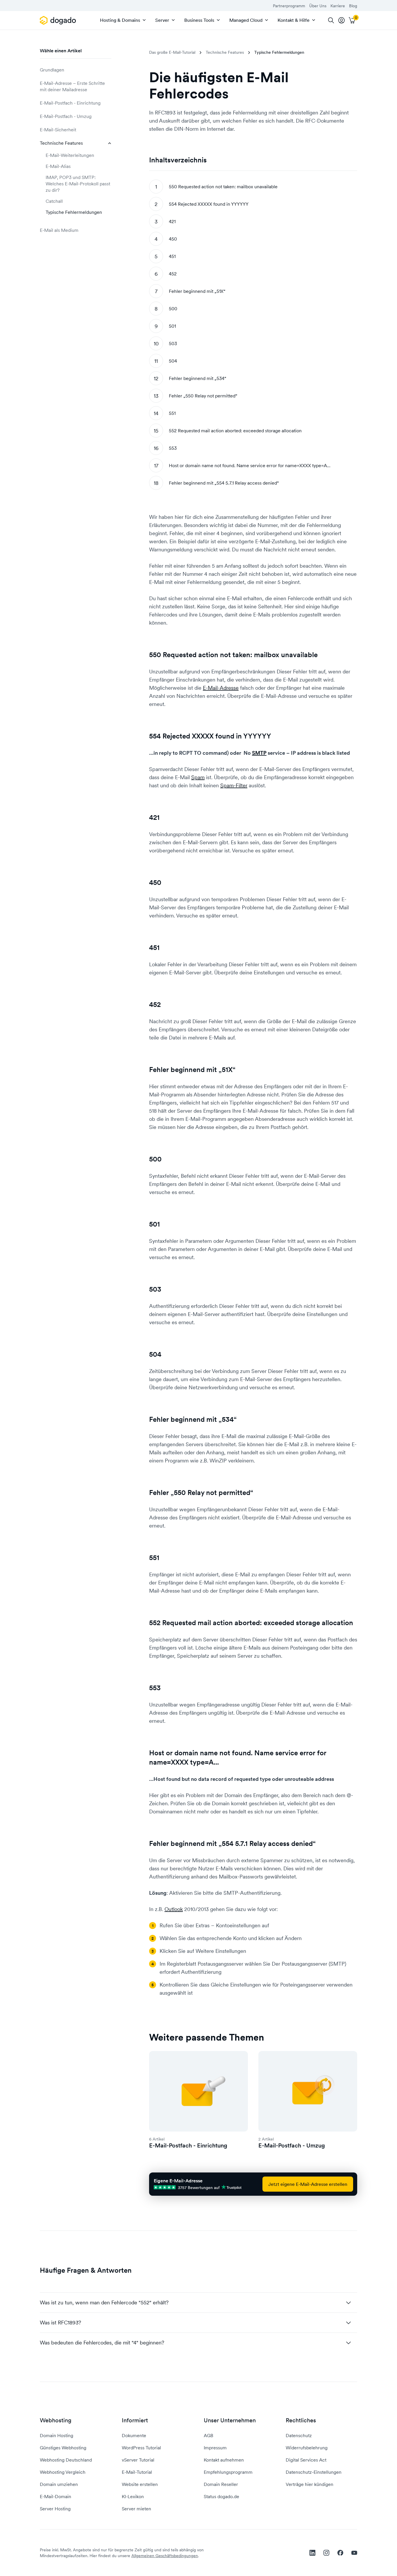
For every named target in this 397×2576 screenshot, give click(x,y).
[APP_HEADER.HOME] (59, 20)
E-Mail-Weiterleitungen (70, 155)
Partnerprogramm (289, 6)
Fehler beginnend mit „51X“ (197, 291)
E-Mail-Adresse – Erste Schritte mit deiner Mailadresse (72, 86)
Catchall (54, 201)
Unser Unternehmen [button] (230, 2420)
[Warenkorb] (352, 20)
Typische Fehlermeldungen (74, 212)
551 (172, 413)
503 (173, 343)
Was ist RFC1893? (60, 2323)
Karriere (338, 6)
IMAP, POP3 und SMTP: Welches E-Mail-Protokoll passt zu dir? (78, 184)
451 (172, 256)
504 (173, 361)
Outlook (174, 1909)
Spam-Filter (234, 785)
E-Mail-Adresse (221, 688)
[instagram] (326, 2553)
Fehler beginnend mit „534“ (197, 378)
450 (173, 239)
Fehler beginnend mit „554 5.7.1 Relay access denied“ (224, 483)
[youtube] (354, 2553)
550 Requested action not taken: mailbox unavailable (224, 187)
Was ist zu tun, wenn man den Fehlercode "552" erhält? (104, 2302)
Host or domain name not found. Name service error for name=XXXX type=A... (250, 465)
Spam (198, 777)
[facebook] (340, 2553)
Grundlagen (52, 70)
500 (173, 309)
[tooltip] (341, 20)
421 (172, 221)
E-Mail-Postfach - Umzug (66, 116)
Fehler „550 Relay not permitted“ (203, 396)
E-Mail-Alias (58, 166)
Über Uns (318, 6)
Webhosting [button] (56, 2420)
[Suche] (331, 20)
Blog (353, 6)
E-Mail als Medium (59, 230)
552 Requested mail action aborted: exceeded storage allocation (235, 431)
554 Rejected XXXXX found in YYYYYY (209, 204)
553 (173, 448)
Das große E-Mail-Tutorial (172, 52)
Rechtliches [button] (301, 2420)
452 (173, 274)
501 (172, 326)
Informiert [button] (135, 2420)
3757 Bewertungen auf (199, 2187)
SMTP (259, 753)
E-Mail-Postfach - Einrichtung (70, 103)
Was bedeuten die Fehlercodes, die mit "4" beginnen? (102, 2343)
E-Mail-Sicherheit (58, 130)
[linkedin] (312, 2553)
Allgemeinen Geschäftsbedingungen (165, 2556)
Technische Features (61, 143)
